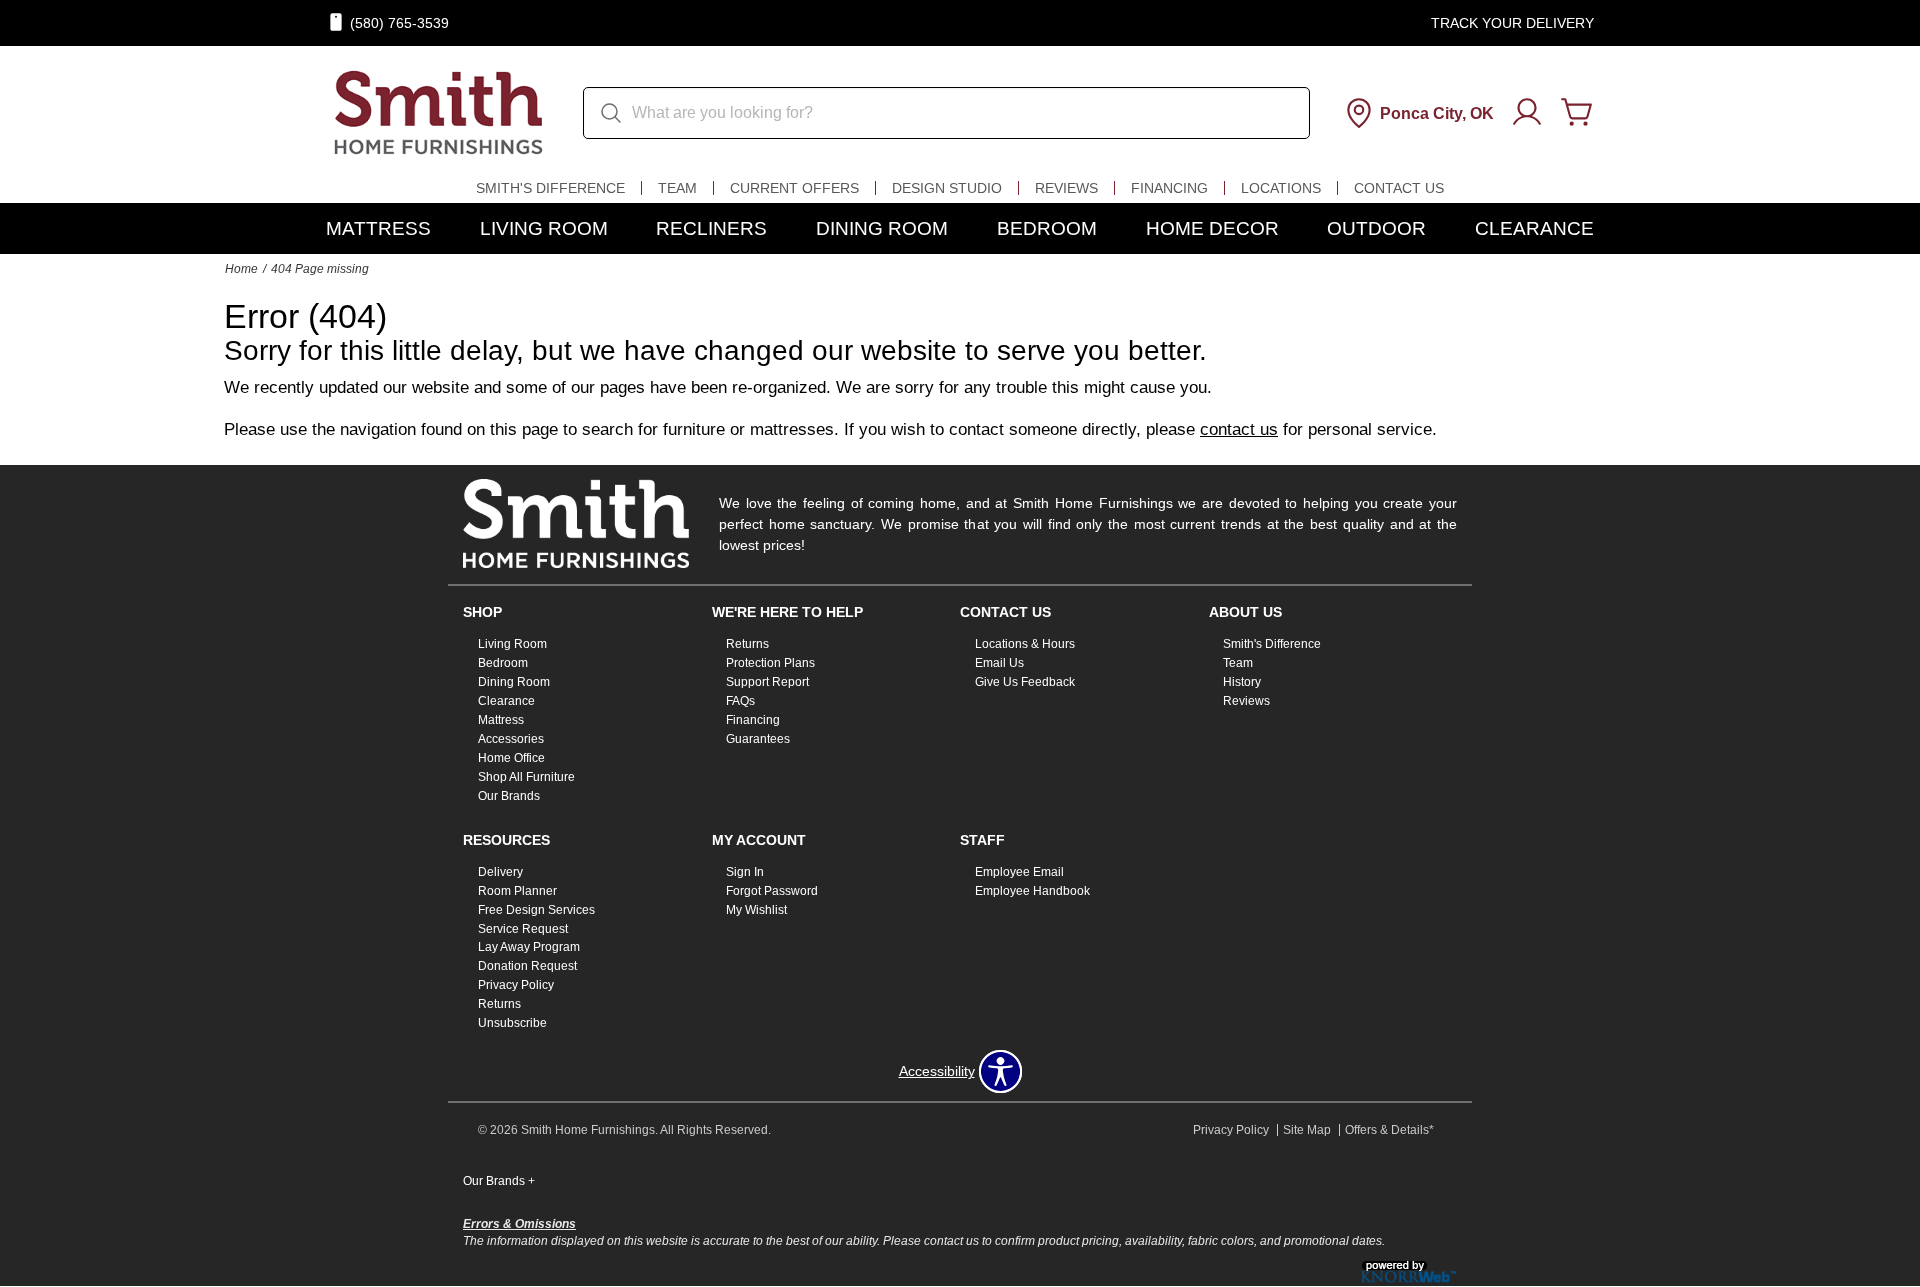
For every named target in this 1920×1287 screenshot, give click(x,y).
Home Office (511, 758)
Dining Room (882, 228)
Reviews (1066, 188)
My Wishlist (756, 909)
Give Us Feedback (1025, 682)
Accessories (511, 739)
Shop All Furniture (526, 777)
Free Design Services (536, 909)
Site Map (1307, 1130)
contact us (1239, 429)
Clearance (1534, 228)
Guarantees (758, 739)
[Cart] (1577, 113)
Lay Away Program (529, 947)
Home (241, 269)
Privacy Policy (516, 985)
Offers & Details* (1389, 1130)
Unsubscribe (512, 1023)
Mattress (378, 228)
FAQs (740, 701)
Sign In (745, 872)
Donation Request (527, 966)
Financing (1169, 188)
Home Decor (1212, 228)
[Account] (1527, 113)
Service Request (523, 928)
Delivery (500, 872)
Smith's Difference (550, 188)
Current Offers (794, 188)
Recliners (711, 228)
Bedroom (1047, 228)
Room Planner (517, 891)
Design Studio (947, 188)
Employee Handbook (1032, 891)
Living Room (544, 228)
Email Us (999, 663)
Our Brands (509, 796)
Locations (1281, 188)
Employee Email (1019, 872)
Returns (747, 644)
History (1242, 682)
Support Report (767, 682)
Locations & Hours (1025, 644)
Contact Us (1399, 188)
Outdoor (1376, 228)
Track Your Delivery (1512, 23)
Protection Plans (770, 663)
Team (677, 188)
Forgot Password (772, 891)
